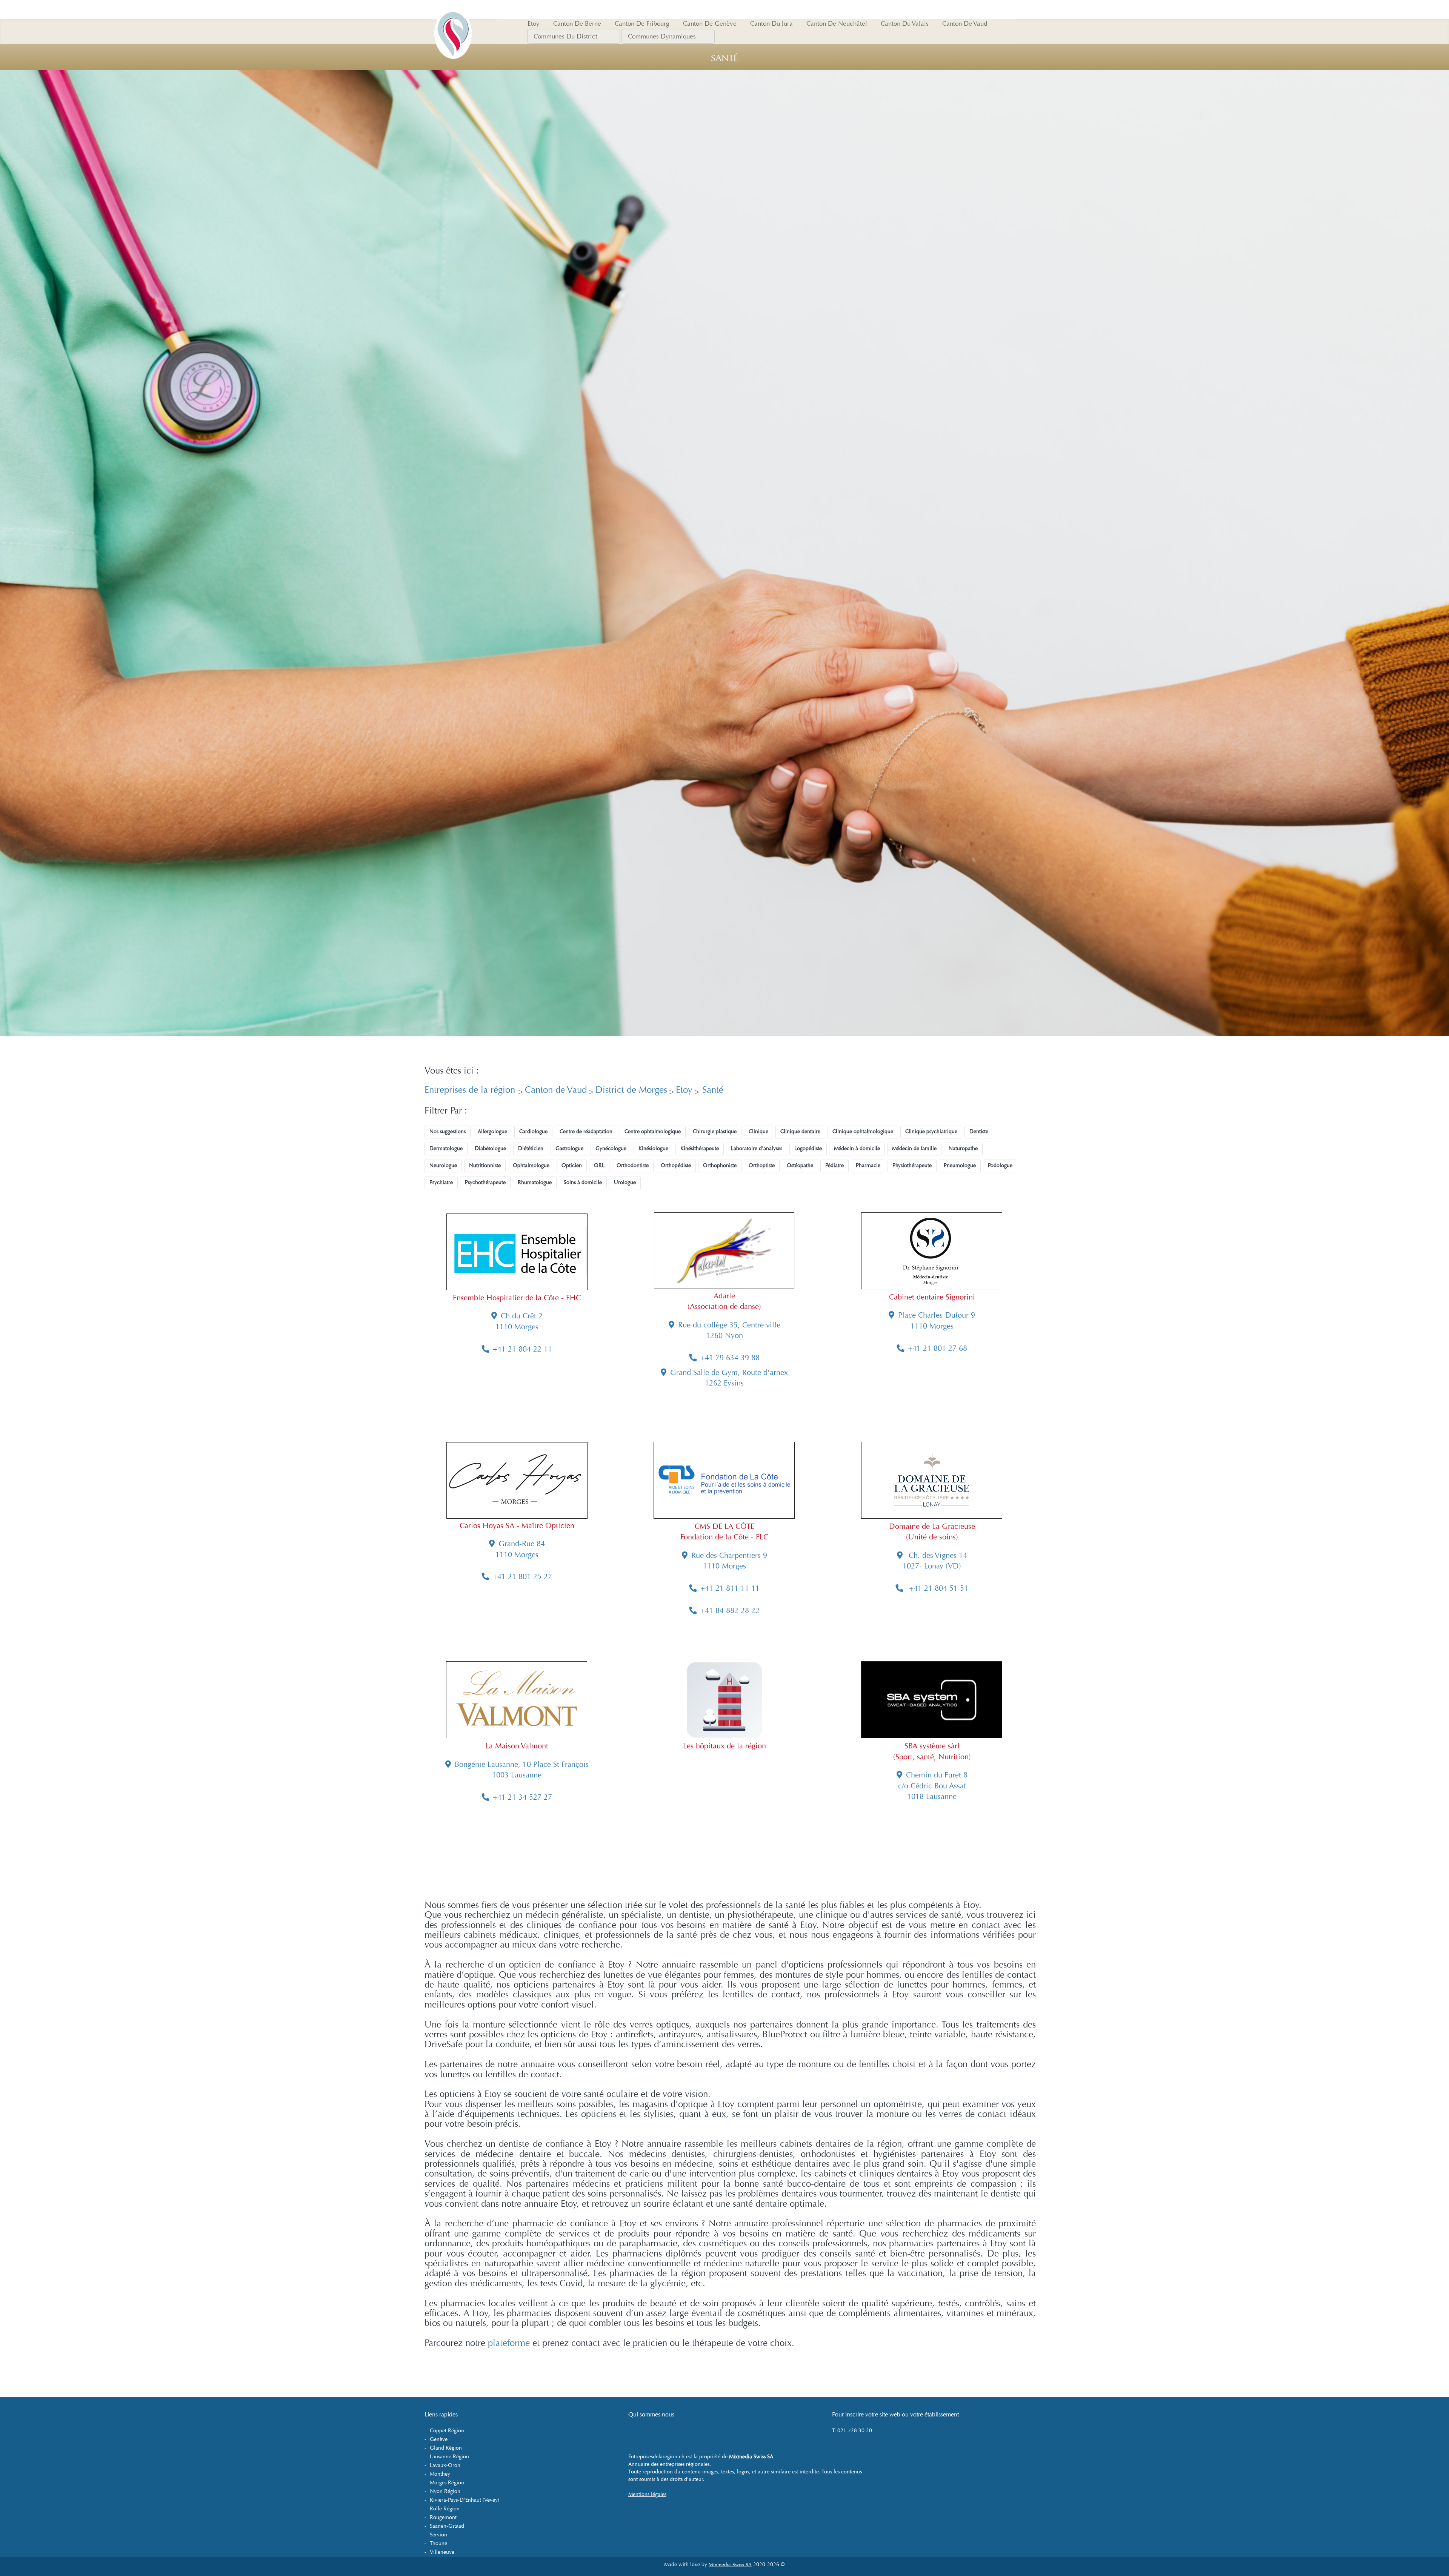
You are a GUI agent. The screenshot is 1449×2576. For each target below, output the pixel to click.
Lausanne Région (449, 2457)
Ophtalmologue (531, 1165)
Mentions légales (647, 2494)
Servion (438, 2535)
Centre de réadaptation (586, 1131)
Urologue (625, 1182)
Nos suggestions (448, 1131)
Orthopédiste (676, 1165)
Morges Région (447, 2483)
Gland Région (446, 2448)
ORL (599, 1165)
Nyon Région (445, 2491)
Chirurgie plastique (715, 1131)
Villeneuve (442, 2552)
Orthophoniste (720, 1165)
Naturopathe (963, 1148)
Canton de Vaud (556, 1090)
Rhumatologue (535, 1182)
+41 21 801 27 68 (938, 1348)
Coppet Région (447, 2431)
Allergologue (492, 1131)
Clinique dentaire (800, 1131)
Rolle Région (445, 2509)
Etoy (684, 1090)
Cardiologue (533, 1131)
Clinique (758, 1131)
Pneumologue (960, 1165)
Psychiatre (441, 1182)
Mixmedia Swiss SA (730, 2565)
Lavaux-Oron (445, 2465)
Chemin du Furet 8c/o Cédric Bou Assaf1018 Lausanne (933, 1786)
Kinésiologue (653, 1148)
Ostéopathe (800, 1165)
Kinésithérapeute (700, 1148)
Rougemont (443, 2517)
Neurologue (443, 1165)
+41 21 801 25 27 (522, 1577)
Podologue (1000, 1165)
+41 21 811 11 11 (730, 1588)
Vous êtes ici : (452, 1071)
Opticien (572, 1165)
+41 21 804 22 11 (522, 1349)
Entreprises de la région (471, 1090)
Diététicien (531, 1148)
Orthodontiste (633, 1165)
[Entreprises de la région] (453, 9)
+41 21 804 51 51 (938, 1588)
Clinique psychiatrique (931, 1131)
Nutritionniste (485, 1165)
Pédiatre (834, 1165)
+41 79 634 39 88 (730, 1358)
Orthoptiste (762, 1165)
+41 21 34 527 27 (522, 1797)
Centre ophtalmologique (653, 1131)
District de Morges (631, 1090)
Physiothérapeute (912, 1165)
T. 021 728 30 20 (852, 2431)
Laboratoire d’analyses (757, 1148)
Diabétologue (490, 1148)
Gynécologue (611, 1148)
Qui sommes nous (651, 2414)
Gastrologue (569, 1148)
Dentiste (979, 1131)
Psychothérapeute (485, 1182)
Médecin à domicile (857, 1148)
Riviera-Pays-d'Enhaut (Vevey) (465, 2500)
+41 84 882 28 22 (730, 1611)
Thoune (438, 2543)
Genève (439, 2439)
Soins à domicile (583, 1182)
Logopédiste (808, 1148)
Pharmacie (868, 1165)
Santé (711, 1090)
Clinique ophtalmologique (863, 1131)
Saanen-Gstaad (447, 2526)
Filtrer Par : (446, 1111)
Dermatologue (446, 1148)
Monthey (440, 2474)
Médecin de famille (914, 1148)
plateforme (509, 2343)
